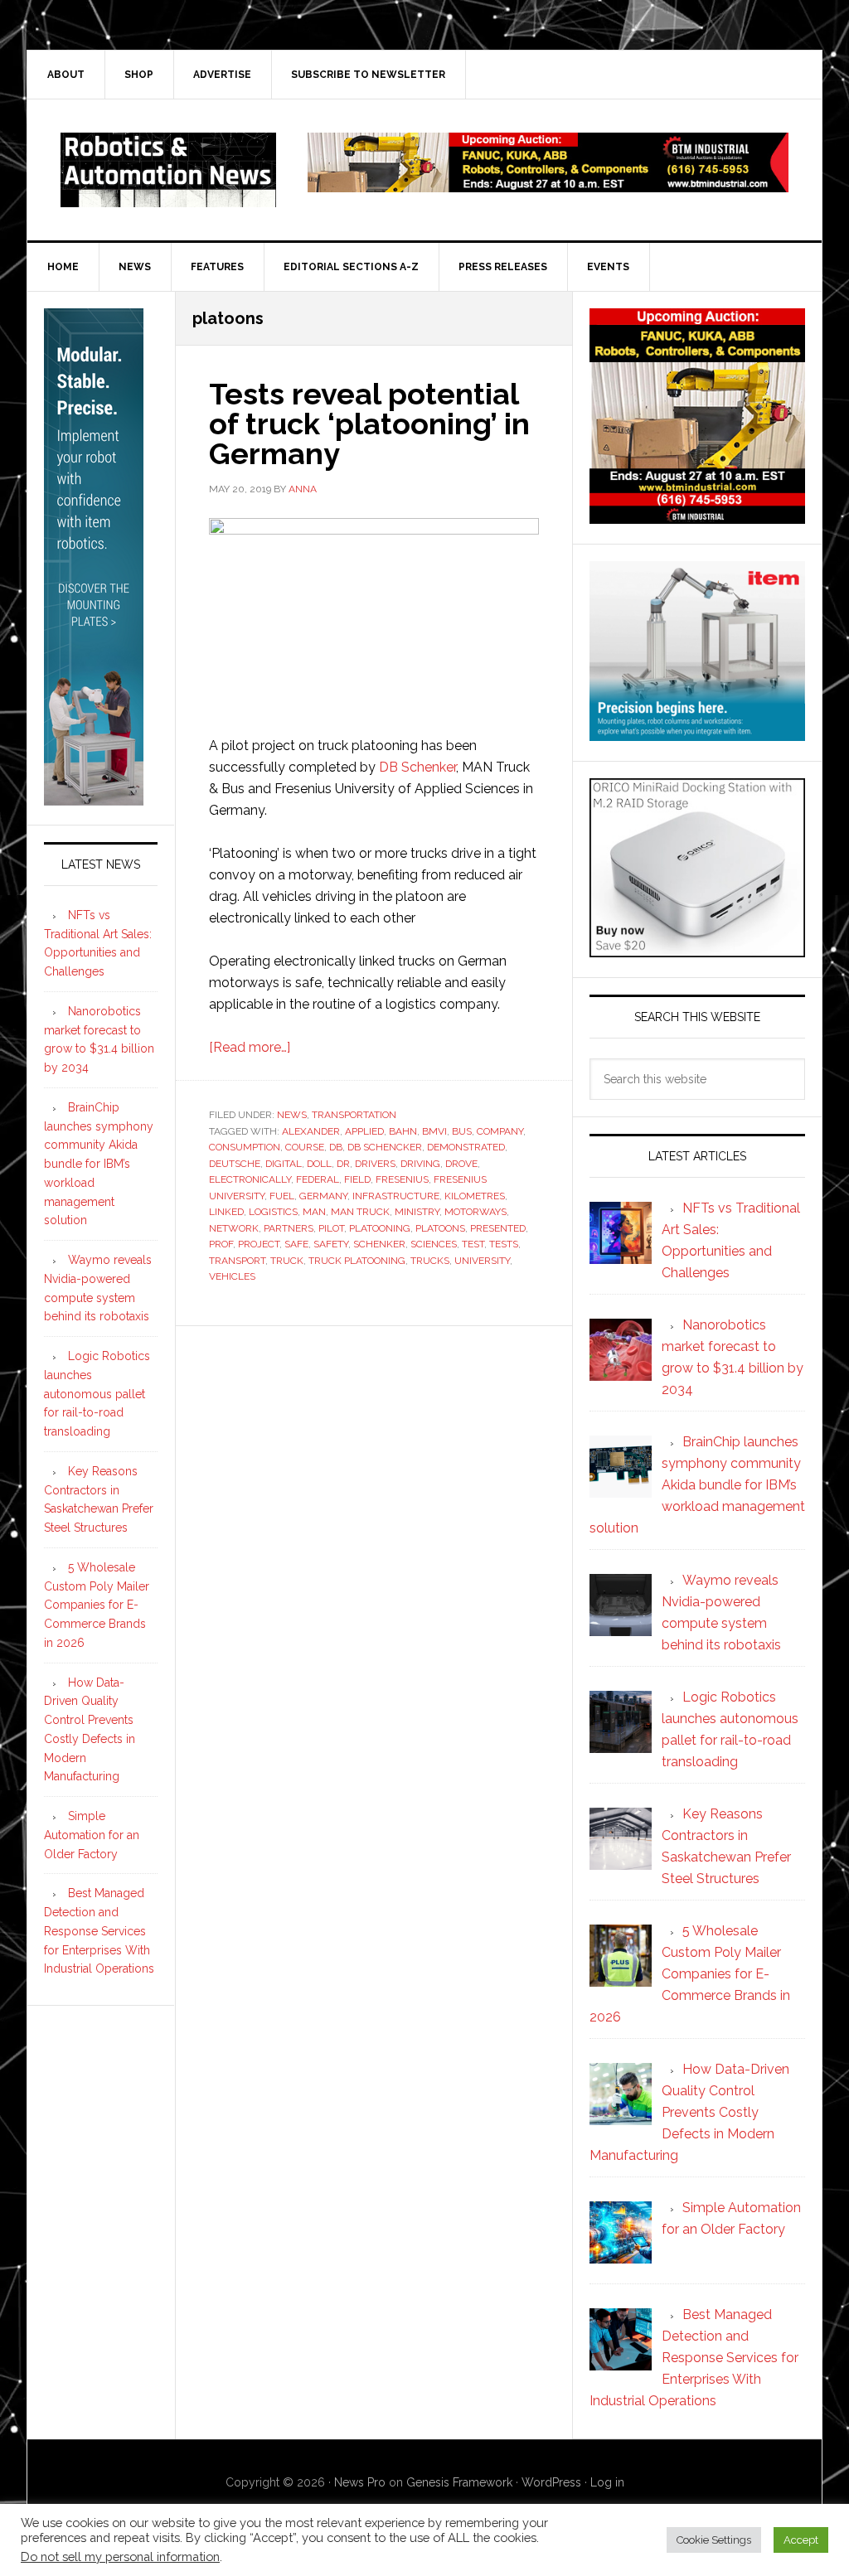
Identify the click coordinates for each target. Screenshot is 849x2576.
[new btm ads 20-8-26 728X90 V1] (548, 184)
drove (461, 1164)
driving (420, 1164)
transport (237, 1261)
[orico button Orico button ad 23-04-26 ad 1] (697, 949)
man (314, 1212)
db (336, 1147)
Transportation (354, 1115)
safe (296, 1244)
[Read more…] (250, 1047)
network (234, 1228)
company (500, 1131)
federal (318, 1179)
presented (498, 1228)
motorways (475, 1212)
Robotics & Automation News (168, 170)
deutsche (235, 1164)
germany (323, 1196)
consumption (245, 1147)
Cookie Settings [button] (714, 2540)
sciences (434, 1244)
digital (284, 1164)
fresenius (402, 1179)
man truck (360, 1212)
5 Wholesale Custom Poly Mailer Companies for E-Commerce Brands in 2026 (97, 1605)
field (357, 1179)
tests (504, 1244)
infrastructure (396, 1196)
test (473, 1244)
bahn (403, 1131)
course (305, 1147)
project (259, 1244)
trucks (430, 1261)
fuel (282, 1196)
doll (319, 1164)
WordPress (551, 2482)
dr (343, 1164)
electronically (250, 1179)
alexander (311, 1131)
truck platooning (357, 1261)
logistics (273, 1212)
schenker (379, 1244)
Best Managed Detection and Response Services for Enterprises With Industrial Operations (99, 1931)
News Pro (360, 2482)
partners (289, 1228)
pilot (331, 1228)
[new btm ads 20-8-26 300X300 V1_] (697, 516)
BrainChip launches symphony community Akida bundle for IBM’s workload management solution (99, 1164)
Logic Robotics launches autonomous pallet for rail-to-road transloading (97, 1394)
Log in (607, 2482)
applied (364, 1131)
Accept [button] (801, 2540)
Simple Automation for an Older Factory (92, 1835)
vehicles (232, 1276)
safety (331, 1244)
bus (462, 1131)
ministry (417, 1212)
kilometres (475, 1196)
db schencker (385, 1147)
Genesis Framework (459, 2482)
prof (221, 1244)
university (482, 1261)
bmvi (434, 1131)
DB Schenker (417, 767)
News (292, 1115)
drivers (375, 1164)
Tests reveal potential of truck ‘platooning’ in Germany (369, 424)
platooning (380, 1228)
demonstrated (466, 1147)
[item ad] (697, 733)
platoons (440, 1228)
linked (226, 1212)
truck (287, 1261)
